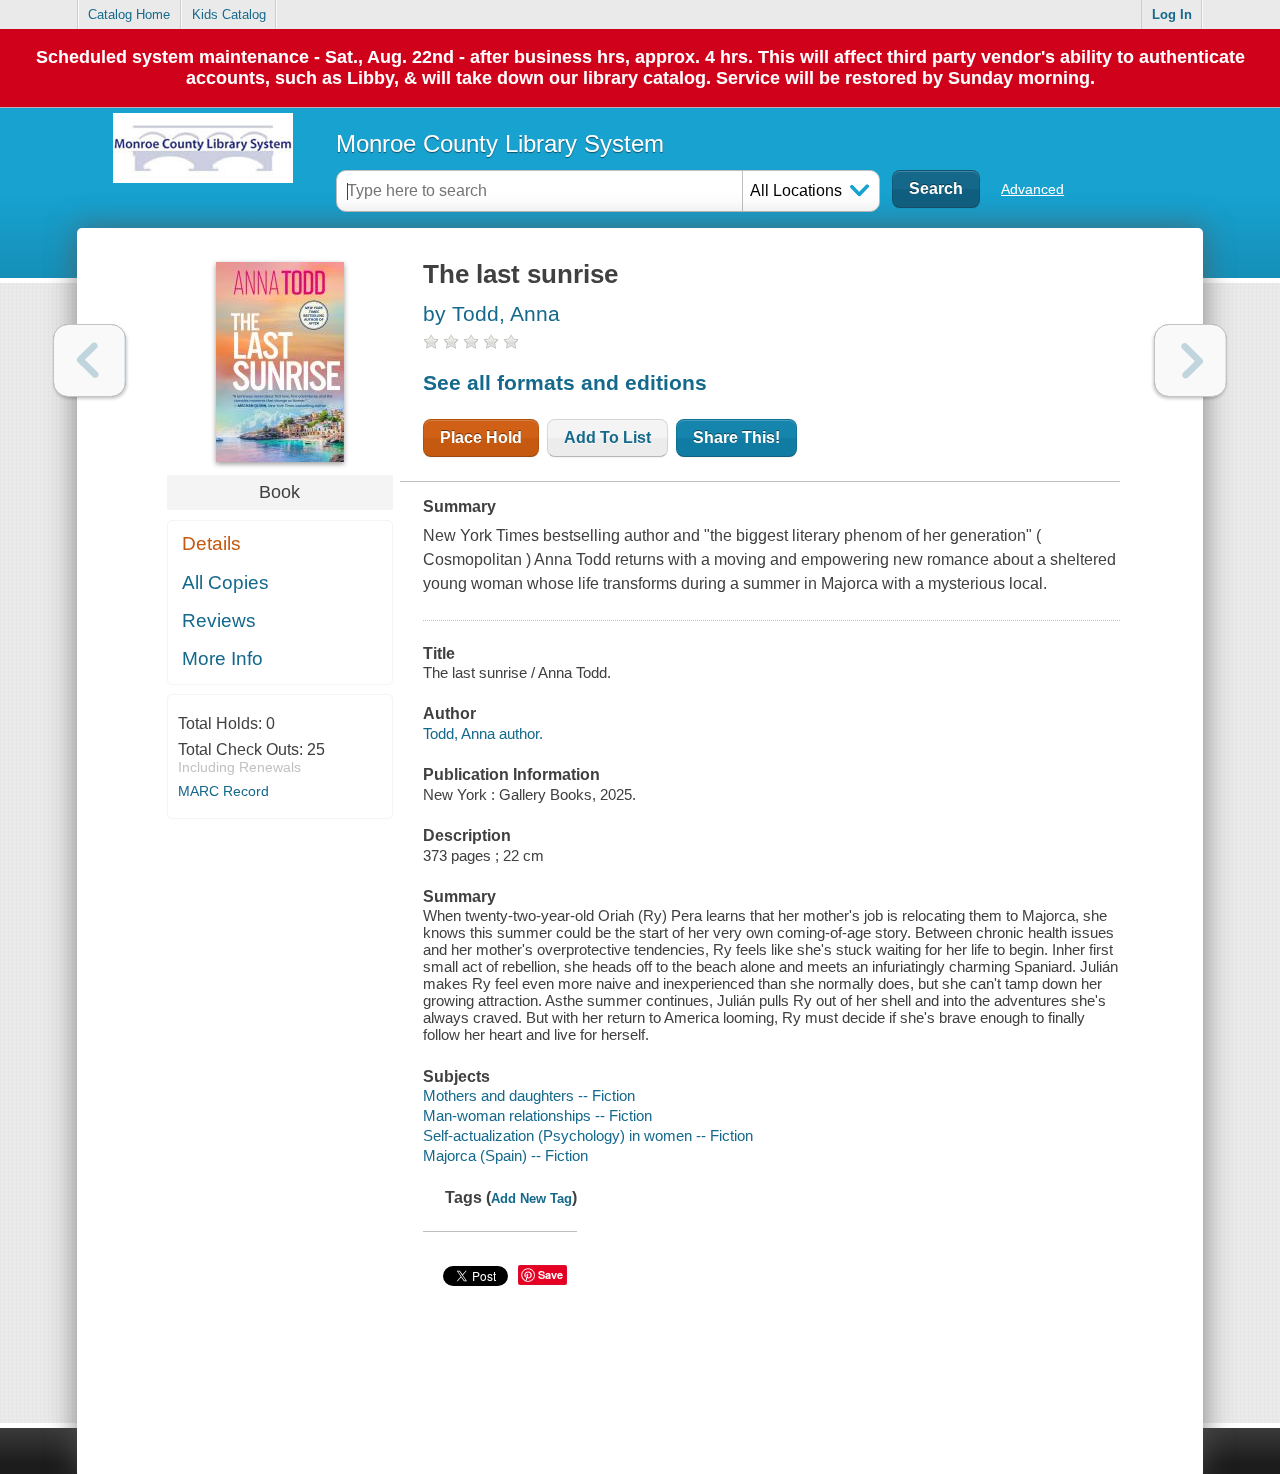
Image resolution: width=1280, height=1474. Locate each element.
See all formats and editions (565, 382)
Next (1190, 360)
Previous (89, 360)
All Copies (225, 582)
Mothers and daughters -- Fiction (529, 1095)
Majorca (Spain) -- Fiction (505, 1155)
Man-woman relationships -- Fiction (537, 1115)
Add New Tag (531, 1198)
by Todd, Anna (491, 313)
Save (550, 1274)
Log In (1172, 14)
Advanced (1032, 189)
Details (211, 543)
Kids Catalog (229, 14)
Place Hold (481, 437)
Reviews (219, 620)
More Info (222, 658)
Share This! (736, 437)
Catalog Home (129, 14)
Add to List (607, 437)
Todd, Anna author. (483, 733)
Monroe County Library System (500, 143)
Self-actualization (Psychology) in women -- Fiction (588, 1135)
